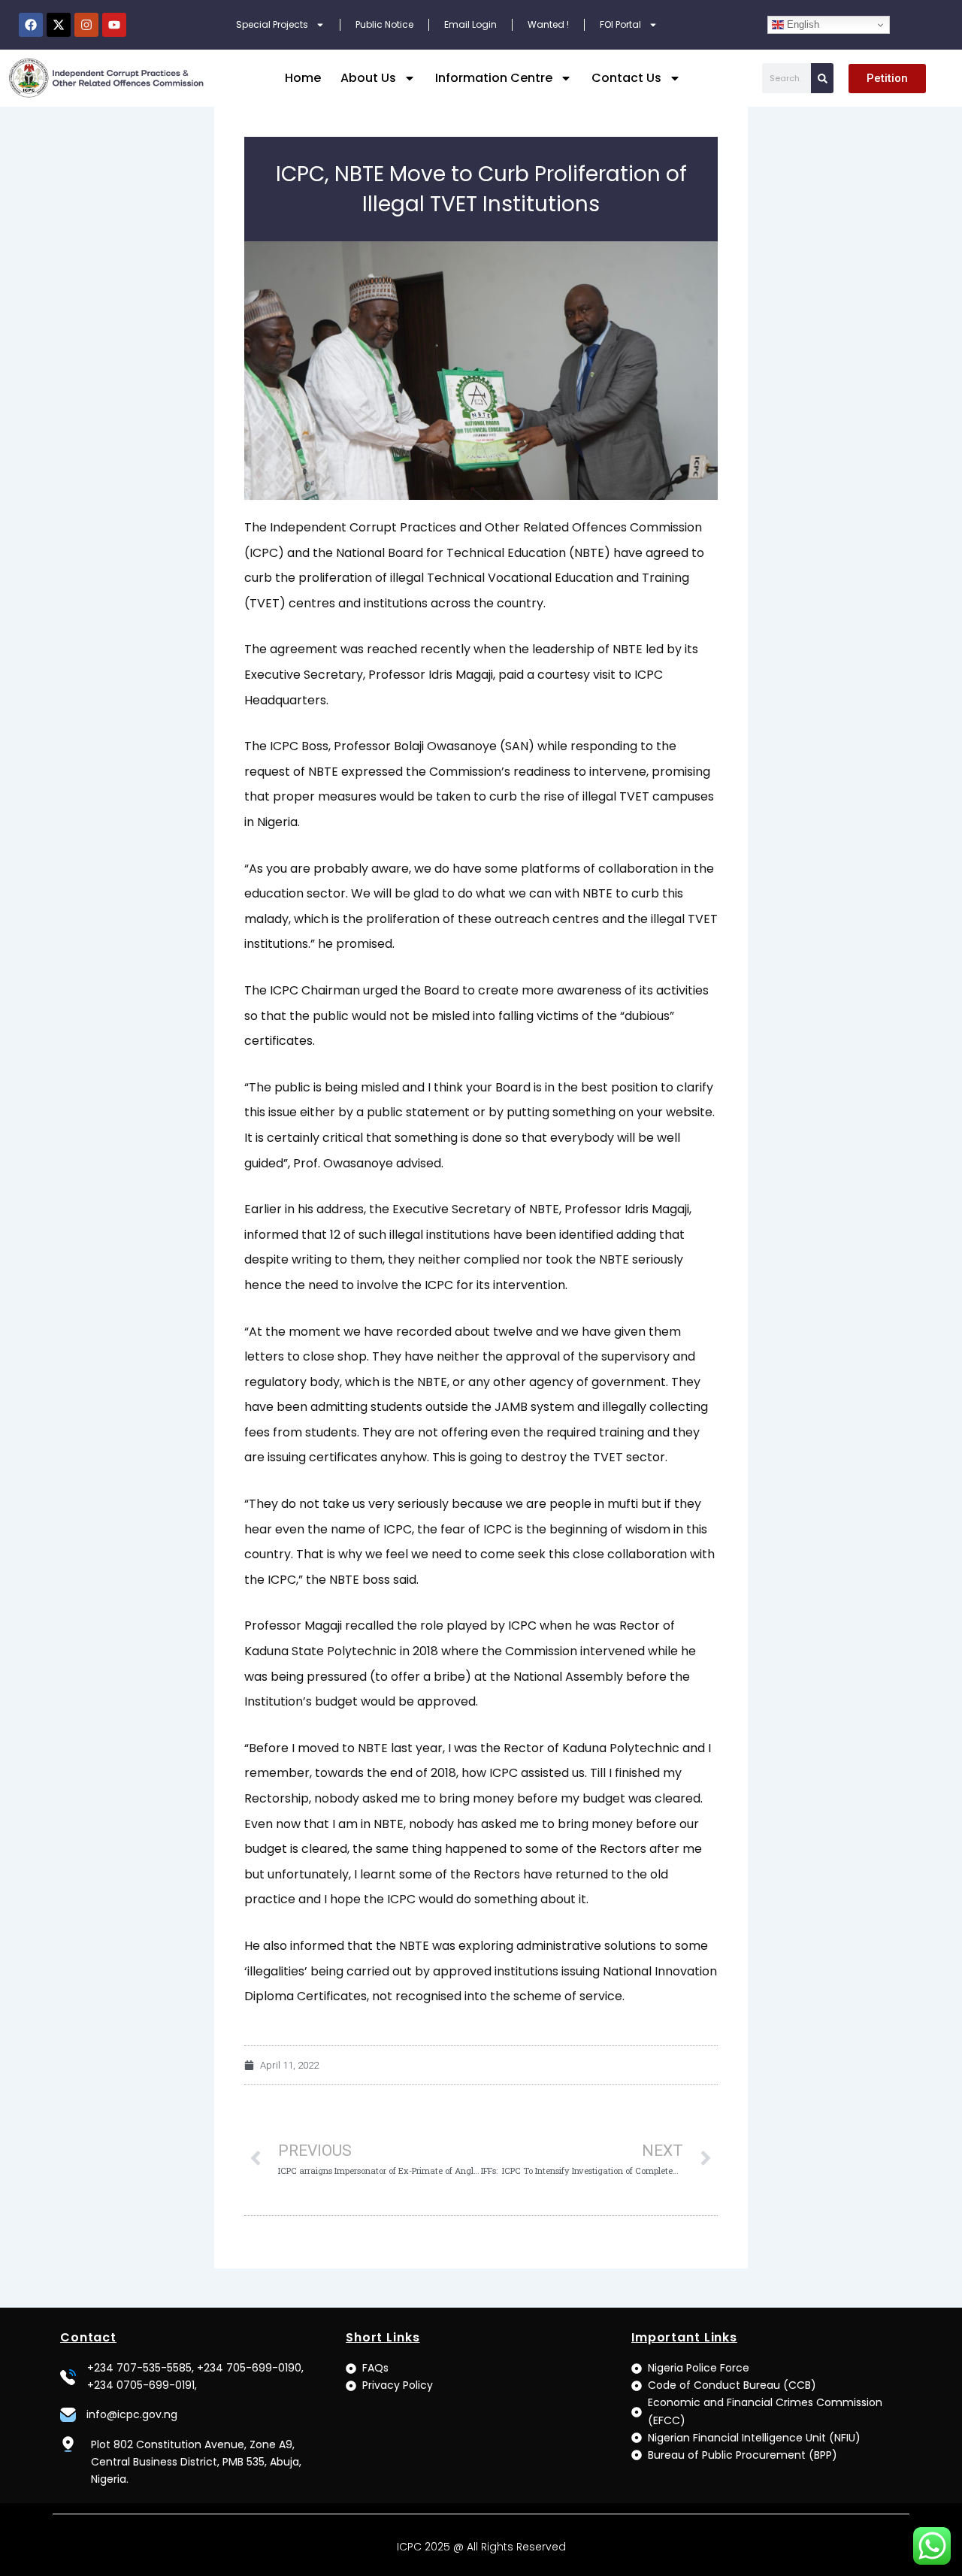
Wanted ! (548, 24)
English (802, 24)
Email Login (470, 24)
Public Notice (384, 24)
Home (303, 78)
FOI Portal (620, 24)
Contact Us (626, 78)
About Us (368, 78)
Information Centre (494, 78)
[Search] (822, 78)
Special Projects (272, 24)
